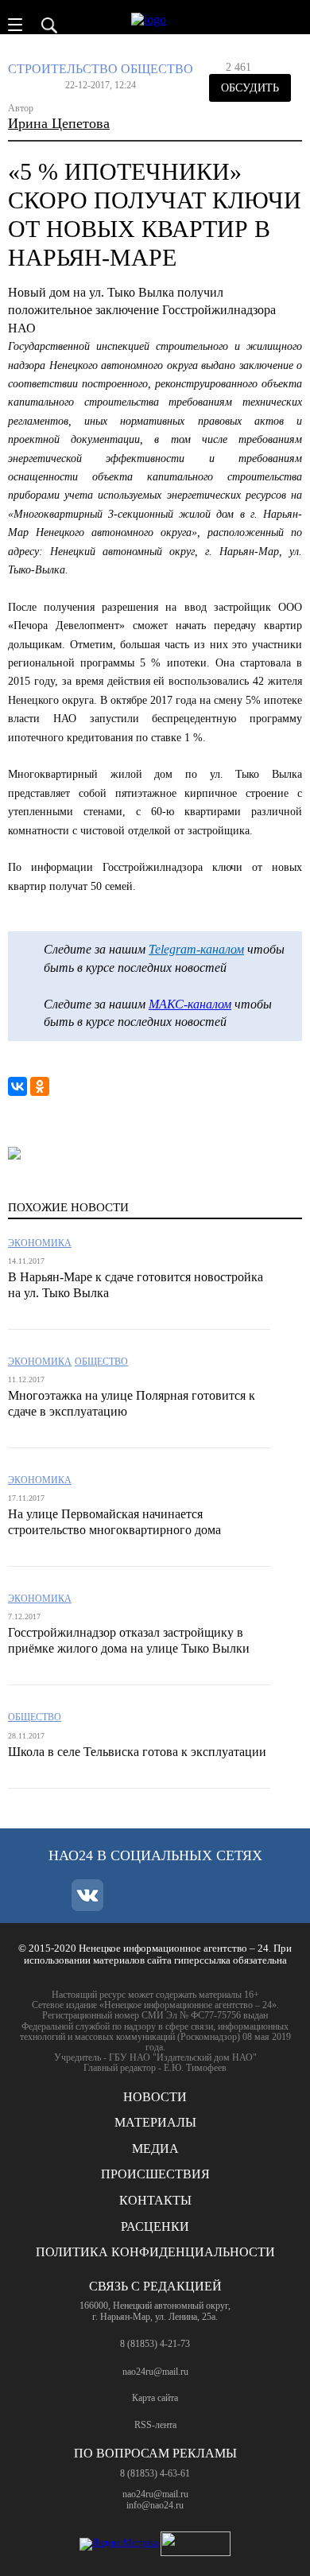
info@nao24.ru (155, 2505)
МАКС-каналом (190, 1004)
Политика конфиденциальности (155, 2252)
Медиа (155, 2149)
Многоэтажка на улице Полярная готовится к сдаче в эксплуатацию (132, 1403)
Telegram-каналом (196, 949)
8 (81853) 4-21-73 (155, 2344)
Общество (157, 69)
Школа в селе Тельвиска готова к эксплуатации (137, 1752)
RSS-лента (155, 2425)
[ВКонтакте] (17, 1086)
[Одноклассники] (40, 1086)
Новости (155, 2097)
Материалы (155, 2122)
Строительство (63, 69)
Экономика (40, 1243)
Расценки (155, 2226)
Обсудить (250, 88)
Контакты (155, 2200)
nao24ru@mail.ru (155, 2372)
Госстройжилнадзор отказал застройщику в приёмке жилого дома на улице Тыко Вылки (129, 1640)
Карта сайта (155, 2398)
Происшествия (155, 2174)
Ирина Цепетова (59, 123)
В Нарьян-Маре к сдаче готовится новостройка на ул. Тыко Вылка (136, 1285)
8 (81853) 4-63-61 (155, 2473)
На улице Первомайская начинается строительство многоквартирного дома (114, 1522)
